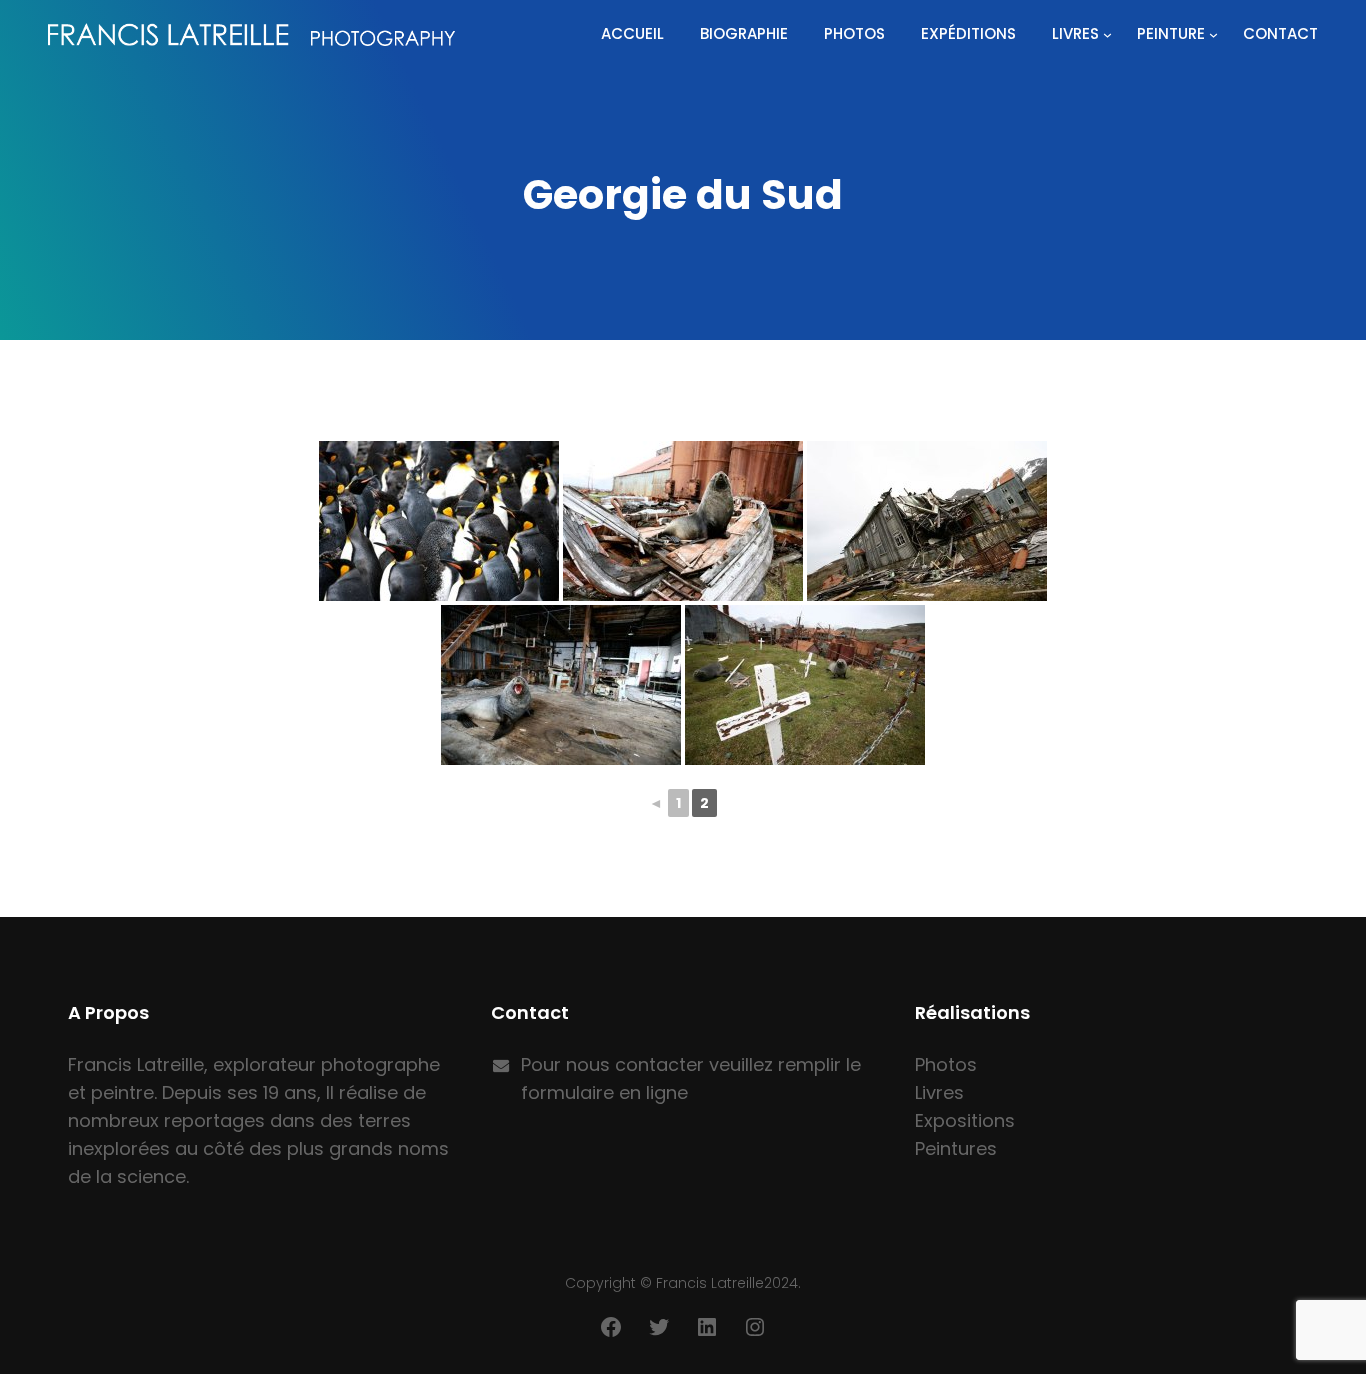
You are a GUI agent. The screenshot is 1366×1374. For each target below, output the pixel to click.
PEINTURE (1171, 33)
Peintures (956, 1148)
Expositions (965, 1120)
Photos (946, 1064)
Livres (1075, 33)
